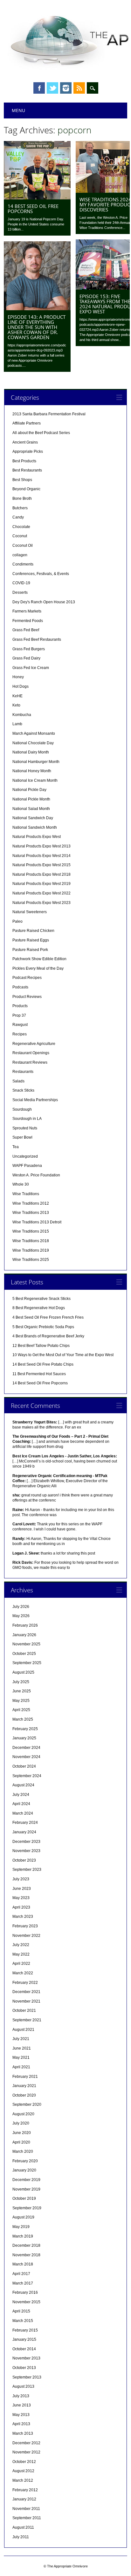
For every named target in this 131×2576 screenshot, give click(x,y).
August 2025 (23, 1672)
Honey (18, 677)
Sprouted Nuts (25, 1128)
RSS (79, 88)
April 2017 (21, 2274)
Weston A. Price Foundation (36, 1175)
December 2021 (26, 1992)
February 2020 (25, 2161)
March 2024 (23, 1813)
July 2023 (21, 1879)
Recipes (20, 1034)
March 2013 (23, 2433)
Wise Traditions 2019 (31, 1250)
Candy (18, 517)
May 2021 (21, 2057)
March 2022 (23, 1973)
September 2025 (27, 1663)
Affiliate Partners (27, 423)
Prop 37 (19, 1015)
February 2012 (25, 2490)
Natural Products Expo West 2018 (41, 874)
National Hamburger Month (36, 762)
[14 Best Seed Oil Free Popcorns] (37, 198)
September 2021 (27, 2020)
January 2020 (24, 2170)
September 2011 (27, 2518)
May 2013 (21, 2415)
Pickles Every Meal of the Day (38, 968)
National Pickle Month (31, 799)
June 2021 (22, 2048)
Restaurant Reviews (30, 1062)
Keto (16, 705)
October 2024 (24, 1766)
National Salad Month (31, 809)
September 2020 (27, 2104)
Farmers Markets (27, 611)
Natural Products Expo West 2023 (41, 903)
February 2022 (25, 1983)
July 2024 (21, 1795)
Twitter (52, 88)
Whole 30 (21, 1184)
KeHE (17, 696)
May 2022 (21, 1954)
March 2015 (23, 2321)
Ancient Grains (25, 442)
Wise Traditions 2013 (31, 1213)
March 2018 (23, 2264)
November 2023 (26, 1851)
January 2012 (24, 2499)
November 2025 (26, 1644)
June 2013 (22, 2405)
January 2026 (24, 1635)
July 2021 (21, 2039)
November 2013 (26, 2358)
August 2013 (23, 2386)
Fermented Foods (28, 621)
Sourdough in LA (27, 1119)
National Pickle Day (29, 790)
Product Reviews (27, 997)
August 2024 (23, 1785)
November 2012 (26, 2452)
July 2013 (21, 2396)
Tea (16, 1147)
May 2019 (21, 2227)
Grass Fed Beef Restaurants (37, 639)
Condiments (23, 564)
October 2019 (24, 2198)
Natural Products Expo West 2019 (41, 884)
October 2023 (24, 1860)
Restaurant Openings (31, 1053)
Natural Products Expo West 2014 (41, 856)
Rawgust (20, 1025)
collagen (20, 555)
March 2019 (23, 2236)
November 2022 (26, 1936)
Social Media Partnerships (35, 1100)
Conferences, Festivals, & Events (41, 574)
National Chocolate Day (33, 743)
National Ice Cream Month (35, 780)
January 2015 (24, 2339)
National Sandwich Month (35, 827)
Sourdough (22, 1109)
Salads (18, 1081)
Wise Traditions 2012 (31, 1203)
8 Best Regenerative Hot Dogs (39, 1308)
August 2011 (23, 2527)
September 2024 (27, 1776)
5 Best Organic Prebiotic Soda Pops (43, 1327)
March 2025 (23, 1719)
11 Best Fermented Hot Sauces (39, 1374)
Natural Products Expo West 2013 (41, 846)
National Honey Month (32, 771)
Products (20, 1006)
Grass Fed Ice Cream (31, 668)
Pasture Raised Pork (30, 950)
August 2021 (23, 2030)
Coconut (20, 536)
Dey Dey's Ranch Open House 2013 (44, 602)
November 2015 (26, 2302)
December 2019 (26, 2180)
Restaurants (23, 1072)
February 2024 (25, 1823)
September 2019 (27, 2208)
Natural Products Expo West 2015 (41, 865)
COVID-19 (21, 583)
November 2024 (26, 1757)
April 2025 (21, 1710)
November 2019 (26, 2189)
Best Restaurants (27, 470)
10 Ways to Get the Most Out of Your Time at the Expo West (63, 1355)
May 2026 (21, 1616)
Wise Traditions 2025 (31, 1260)
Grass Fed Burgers (29, 649)
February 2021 (25, 2077)
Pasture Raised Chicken (33, 931)
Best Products (24, 461)
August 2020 (23, 2114)
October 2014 (24, 2349)
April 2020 (21, 2142)
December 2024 (26, 1748)
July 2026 (21, 1607)
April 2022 (21, 1964)
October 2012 (24, 2462)
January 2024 (24, 1832)
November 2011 (26, 2509)
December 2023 (26, 1842)
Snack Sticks (23, 1090)
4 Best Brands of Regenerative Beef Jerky (48, 1336)
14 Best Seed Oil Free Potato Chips (43, 1364)
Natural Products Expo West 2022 (41, 893)
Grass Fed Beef (26, 630)
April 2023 (21, 1907)
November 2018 (26, 2255)
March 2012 (23, 2480)
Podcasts (20, 987)
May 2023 (21, 1898)
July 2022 (21, 1945)
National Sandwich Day (33, 818)
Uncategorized (25, 1156)
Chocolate (21, 527)
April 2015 (21, 2311)
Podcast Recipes (27, 978)
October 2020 (24, 2095)
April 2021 (21, 2067)
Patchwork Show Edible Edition (39, 959)
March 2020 (23, 2151)
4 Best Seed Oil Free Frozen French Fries (48, 1317)
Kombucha (22, 715)
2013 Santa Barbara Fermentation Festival (49, 414)
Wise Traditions (26, 1194)
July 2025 (21, 1682)
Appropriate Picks (28, 452)
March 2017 (23, 2283)
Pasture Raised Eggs (31, 940)
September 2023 (27, 1870)
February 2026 (25, 1625)
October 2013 (24, 2368)
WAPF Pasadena (27, 1166)
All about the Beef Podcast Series (41, 433)
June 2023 (22, 1889)
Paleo (17, 921)
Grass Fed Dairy (26, 658)
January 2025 (24, 1738)
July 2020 (21, 2123)
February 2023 (25, 1926)
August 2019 (23, 2217)
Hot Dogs (21, 686)
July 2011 (21, 2537)
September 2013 (27, 2377)
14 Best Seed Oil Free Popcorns (33, 209)
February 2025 (25, 1729)
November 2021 (26, 2001)
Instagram (66, 88)
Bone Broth (22, 498)
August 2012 (23, 2471)
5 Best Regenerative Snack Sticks (41, 1299)
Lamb (17, 724)
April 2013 (21, 2424)
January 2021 (24, 2086)
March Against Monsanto (34, 733)
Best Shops (22, 480)
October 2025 (24, 1654)
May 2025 (21, 1701)
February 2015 (25, 2330)
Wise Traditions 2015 (31, 1231)
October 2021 (24, 2011)
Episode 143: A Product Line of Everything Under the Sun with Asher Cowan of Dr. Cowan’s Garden (37, 327)
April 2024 (21, 1804)
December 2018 (26, 2245)
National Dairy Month (31, 752)
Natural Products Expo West (37, 837)
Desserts (20, 592)
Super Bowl (22, 1137)
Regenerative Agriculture (34, 1044)
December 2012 (26, 2443)
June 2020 (22, 2133)
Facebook (39, 88)
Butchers (20, 508)
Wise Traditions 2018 (31, 1241)
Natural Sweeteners (30, 912)
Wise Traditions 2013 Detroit (37, 1222)
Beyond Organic (26, 489)
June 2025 (22, 1691)
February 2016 (25, 2292)
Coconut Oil (23, 545)
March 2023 (23, 1917)
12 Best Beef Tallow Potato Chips (41, 1346)
